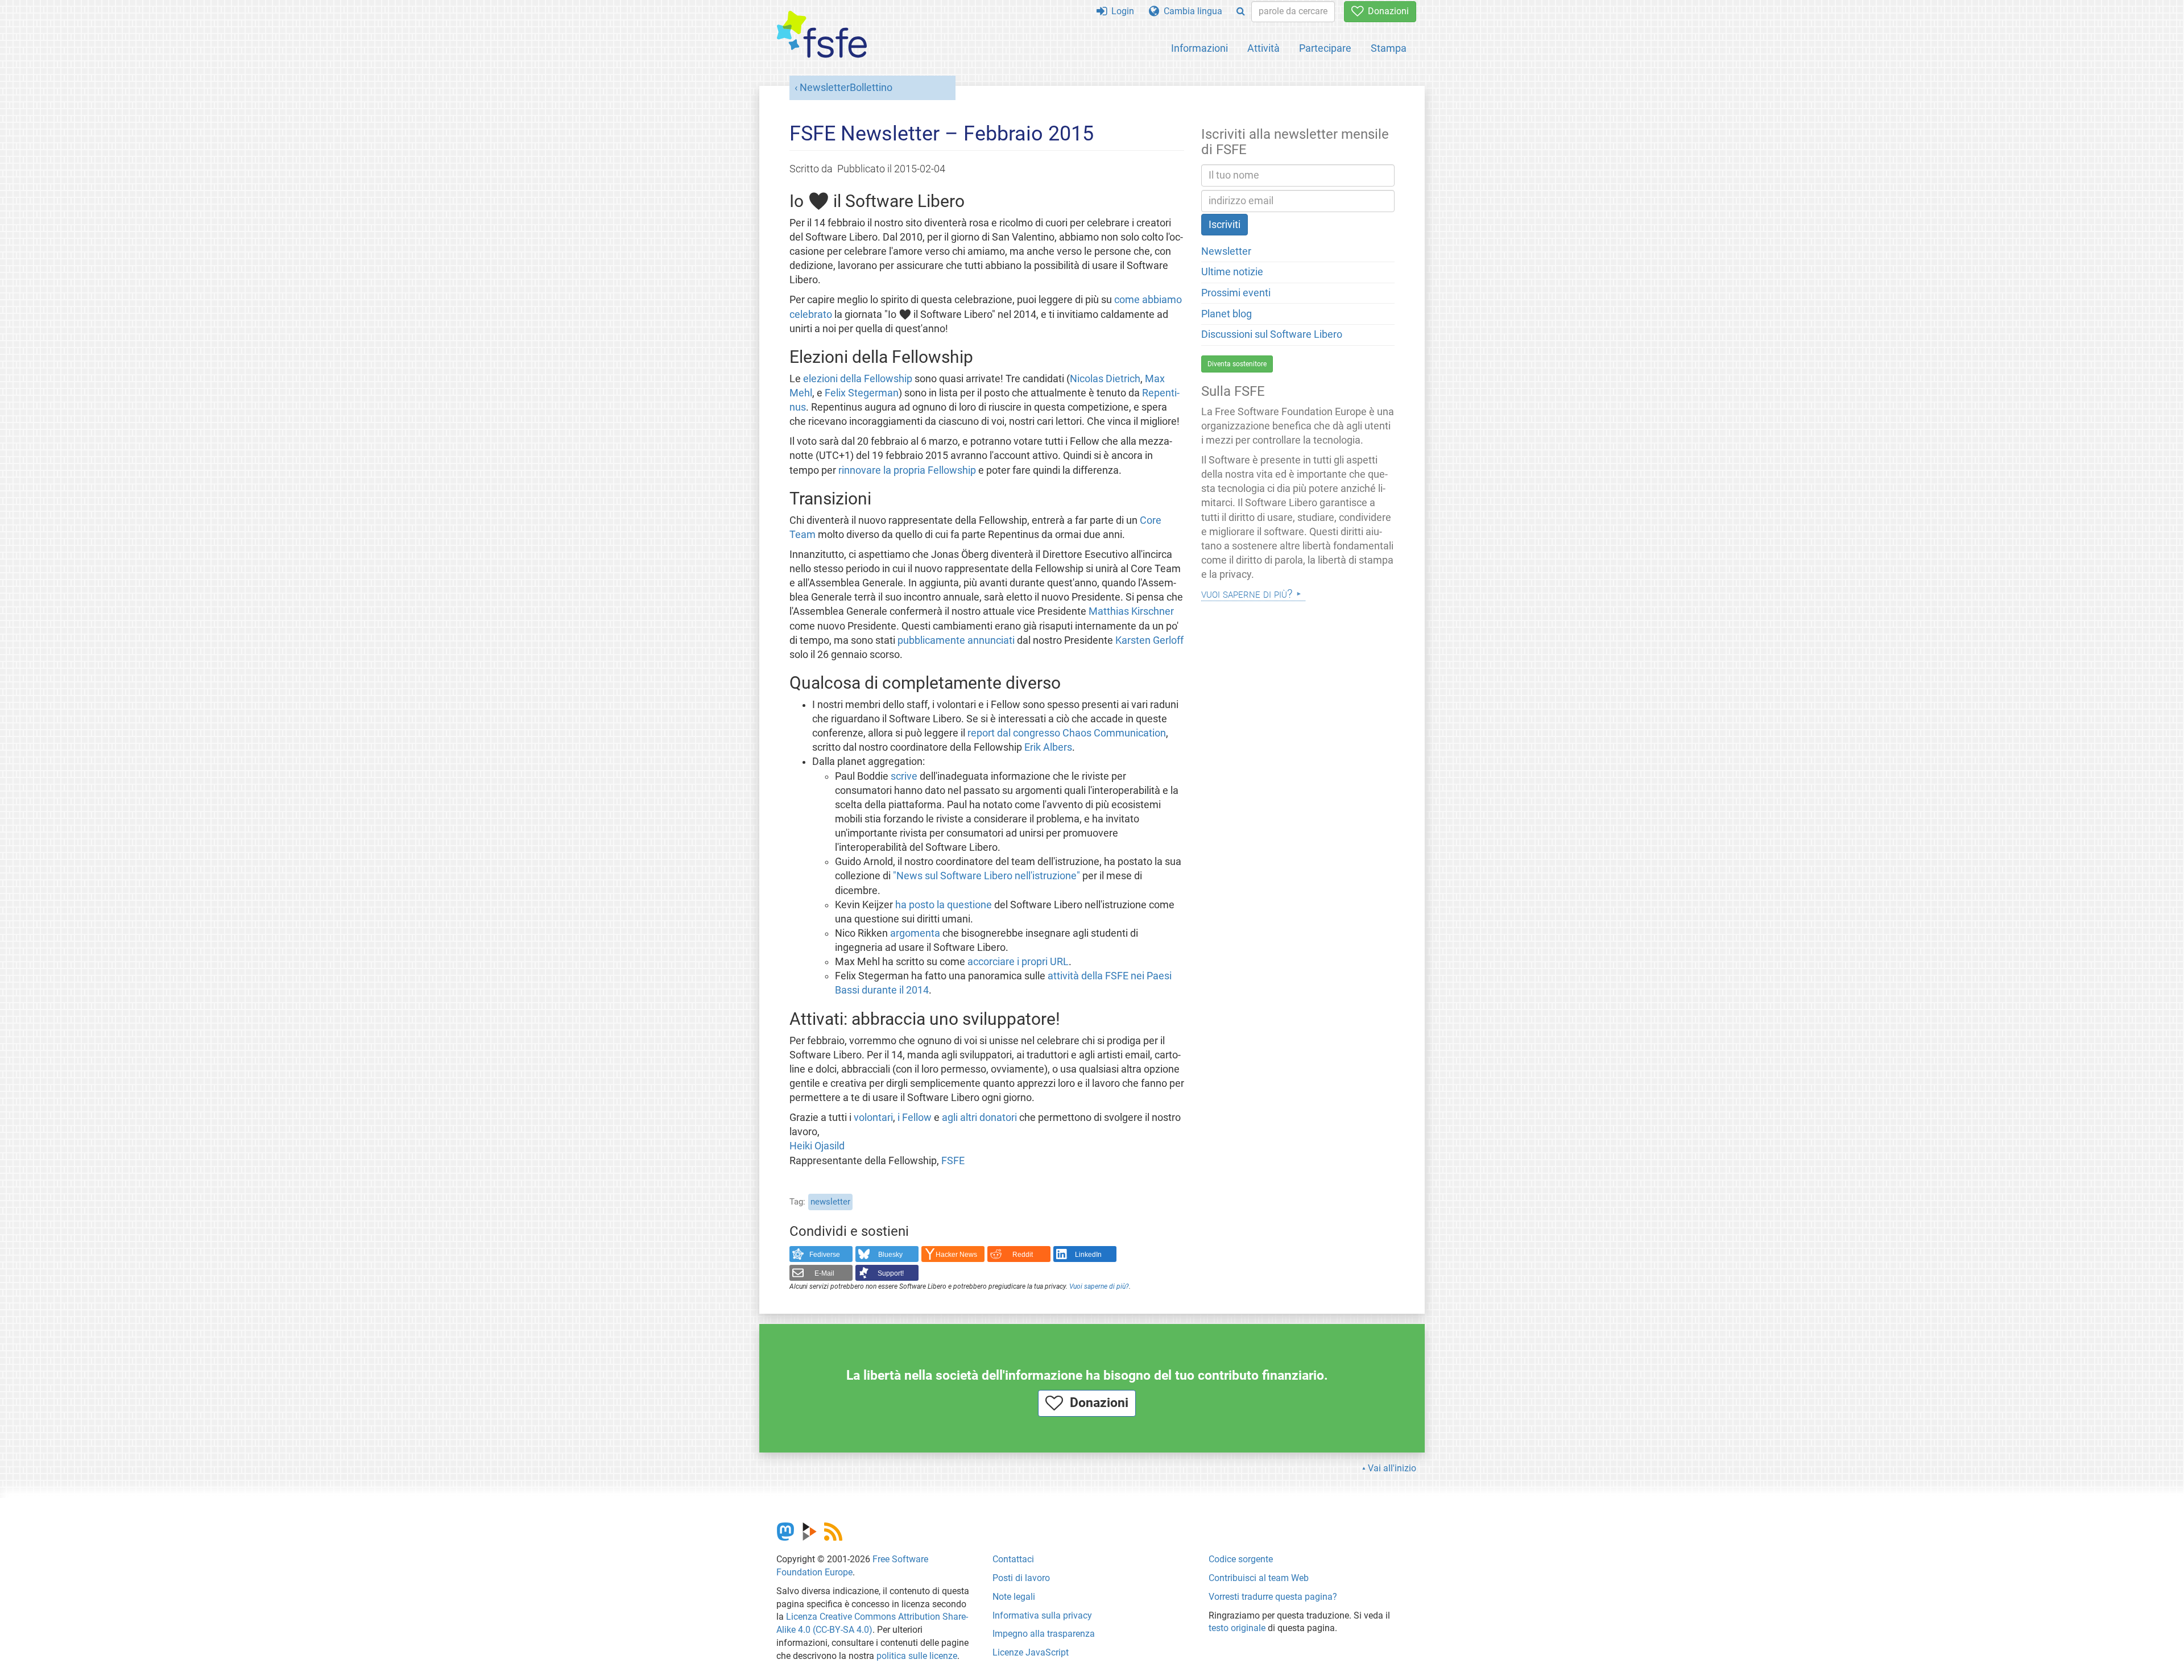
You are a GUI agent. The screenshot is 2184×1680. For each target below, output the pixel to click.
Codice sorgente (1241, 1559)
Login (1120, 11)
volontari (873, 1118)
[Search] (1241, 12)
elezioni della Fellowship (858, 379)
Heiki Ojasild (817, 1146)
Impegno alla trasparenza (1044, 1634)
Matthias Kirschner (1131, 611)
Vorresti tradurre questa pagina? (1273, 1597)
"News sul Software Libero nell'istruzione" (986, 876)
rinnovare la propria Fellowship (907, 470)
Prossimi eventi (1236, 293)
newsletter (830, 1202)
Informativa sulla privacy (1042, 1615)
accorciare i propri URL (1018, 962)
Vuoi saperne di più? (1099, 1286)
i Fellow (915, 1118)
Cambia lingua (1191, 11)
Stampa (1389, 48)
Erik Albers (1048, 747)
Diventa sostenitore (1237, 364)
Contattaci (1013, 1559)
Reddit (1023, 1255)
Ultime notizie (1232, 272)
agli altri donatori (979, 1118)
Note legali (1014, 1597)
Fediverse (825, 1255)
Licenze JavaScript (1031, 1652)
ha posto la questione (944, 905)
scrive (904, 776)
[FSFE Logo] (822, 35)
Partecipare (1325, 48)
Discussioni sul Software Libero (1272, 334)
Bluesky (890, 1255)
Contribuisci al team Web (1259, 1578)
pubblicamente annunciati (956, 640)
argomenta (915, 933)
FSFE (953, 1161)
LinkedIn (1088, 1255)
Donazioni (1386, 11)
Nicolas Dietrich (1105, 379)
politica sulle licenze (917, 1656)
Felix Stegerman (862, 393)
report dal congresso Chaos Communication (1067, 733)
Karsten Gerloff (1149, 640)
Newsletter (1226, 251)
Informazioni (1199, 48)
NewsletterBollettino (846, 88)
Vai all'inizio (1392, 1468)
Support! (891, 1273)
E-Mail (824, 1273)
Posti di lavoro (1021, 1578)
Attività (1263, 48)
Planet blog (1227, 314)
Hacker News (956, 1255)
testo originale (1237, 1628)
